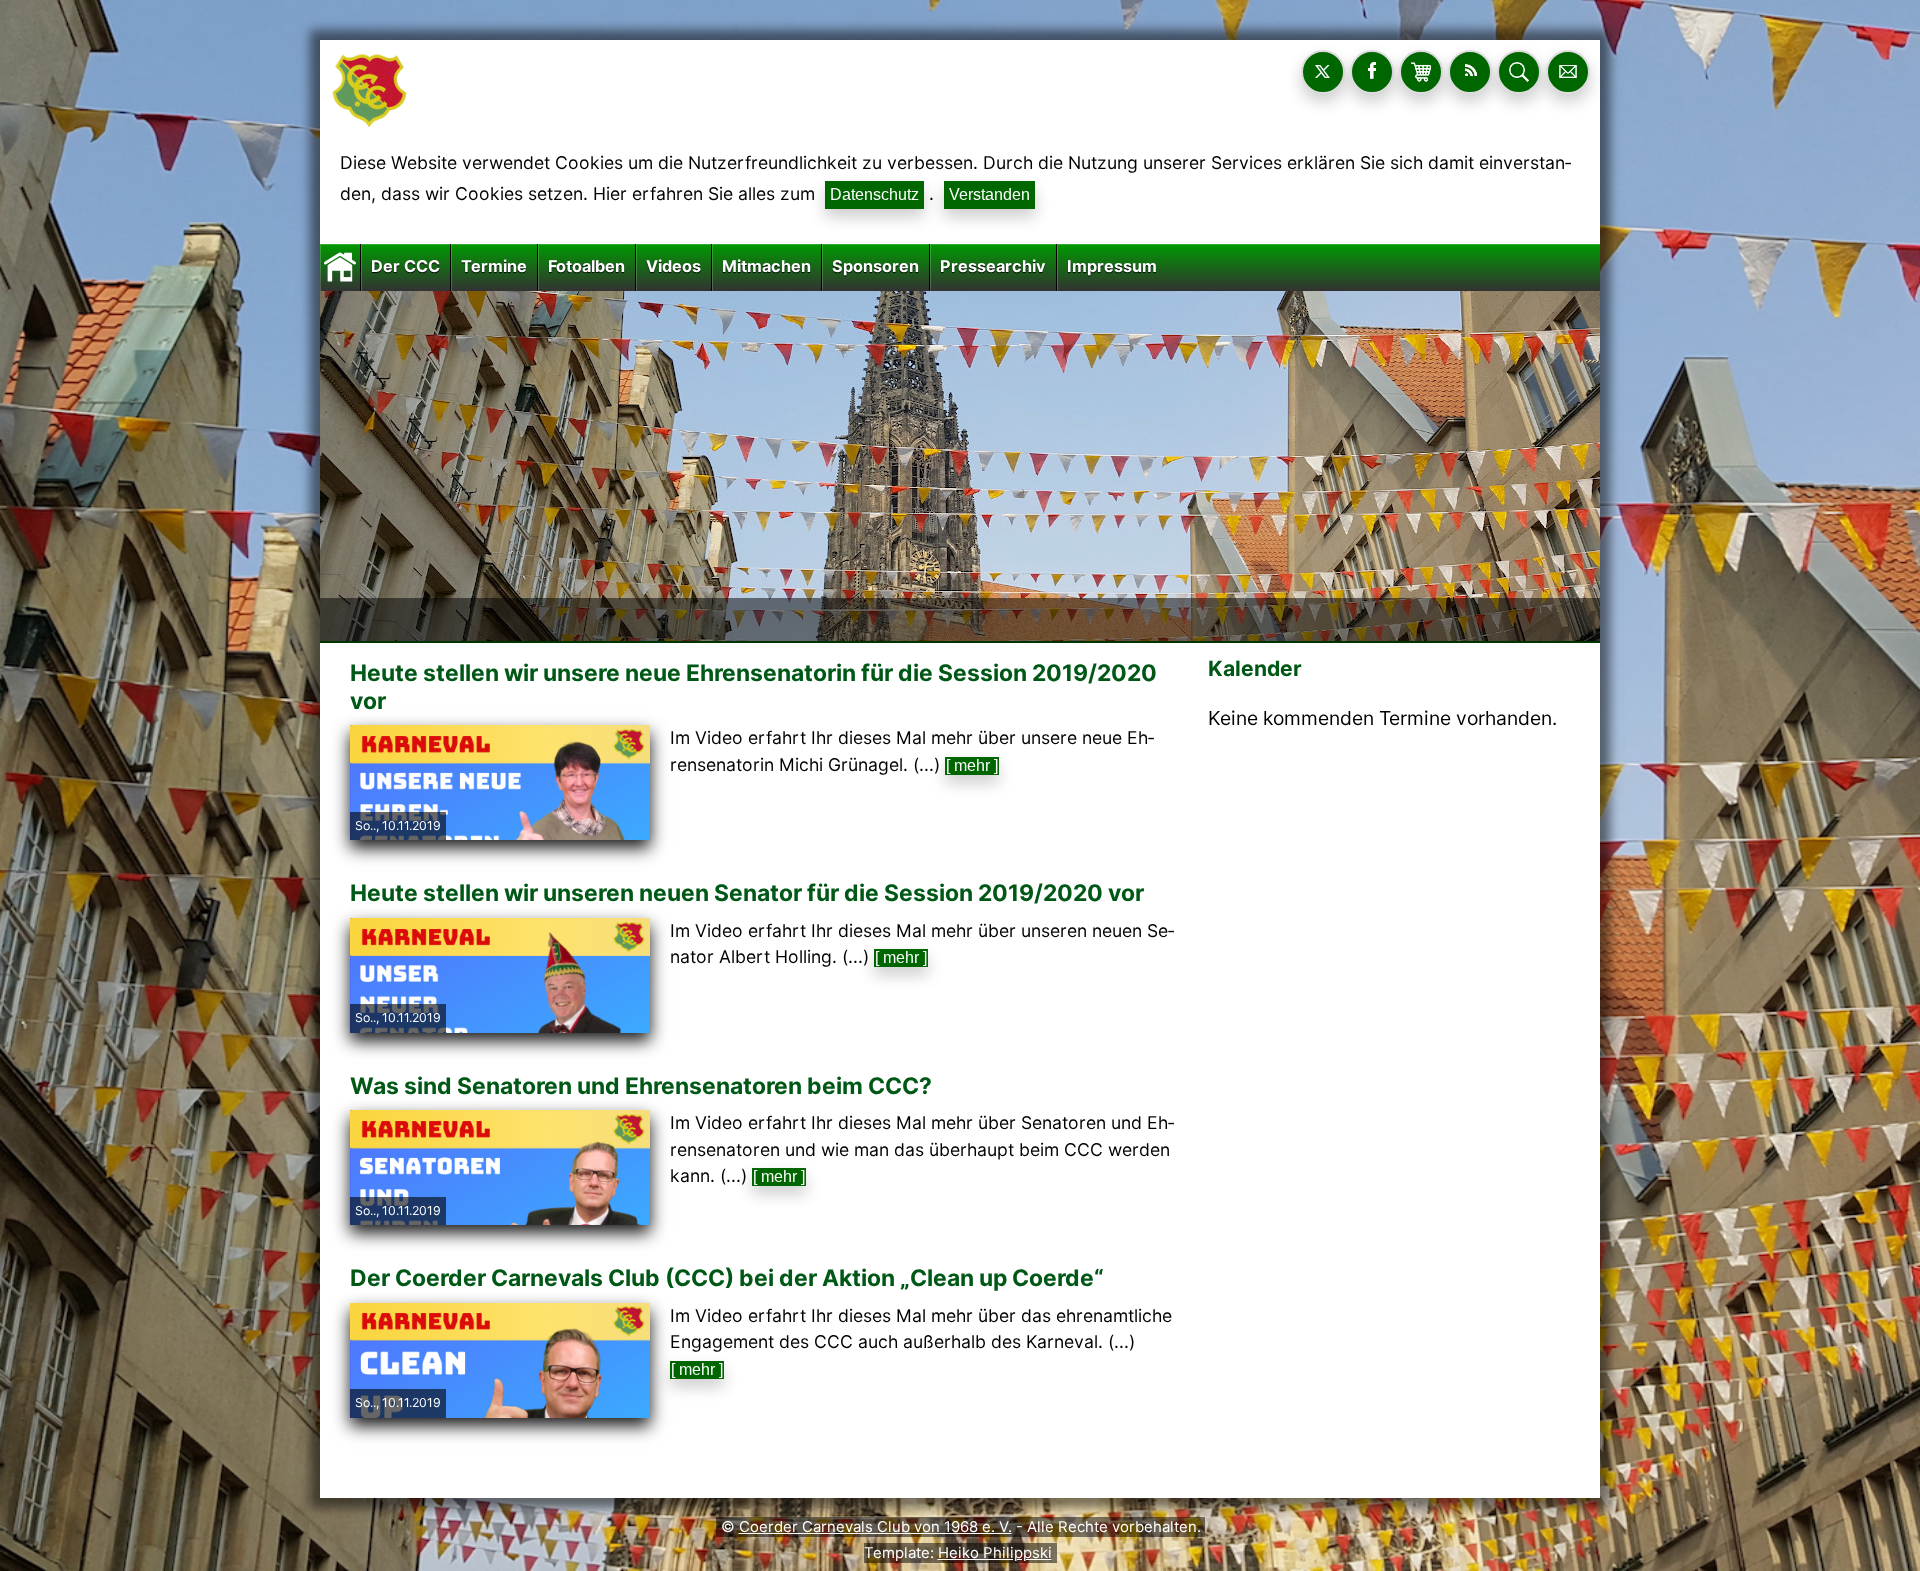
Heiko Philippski (995, 1553)
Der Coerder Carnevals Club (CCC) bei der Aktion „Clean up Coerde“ (727, 1278)
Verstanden (989, 194)
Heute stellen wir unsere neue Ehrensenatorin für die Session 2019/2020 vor (753, 686)
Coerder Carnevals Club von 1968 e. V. (875, 1527)
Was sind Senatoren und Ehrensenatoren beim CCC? (641, 1086)
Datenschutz (874, 194)
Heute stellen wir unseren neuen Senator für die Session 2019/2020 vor (747, 893)
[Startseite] (340, 266)
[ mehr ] (972, 765)
